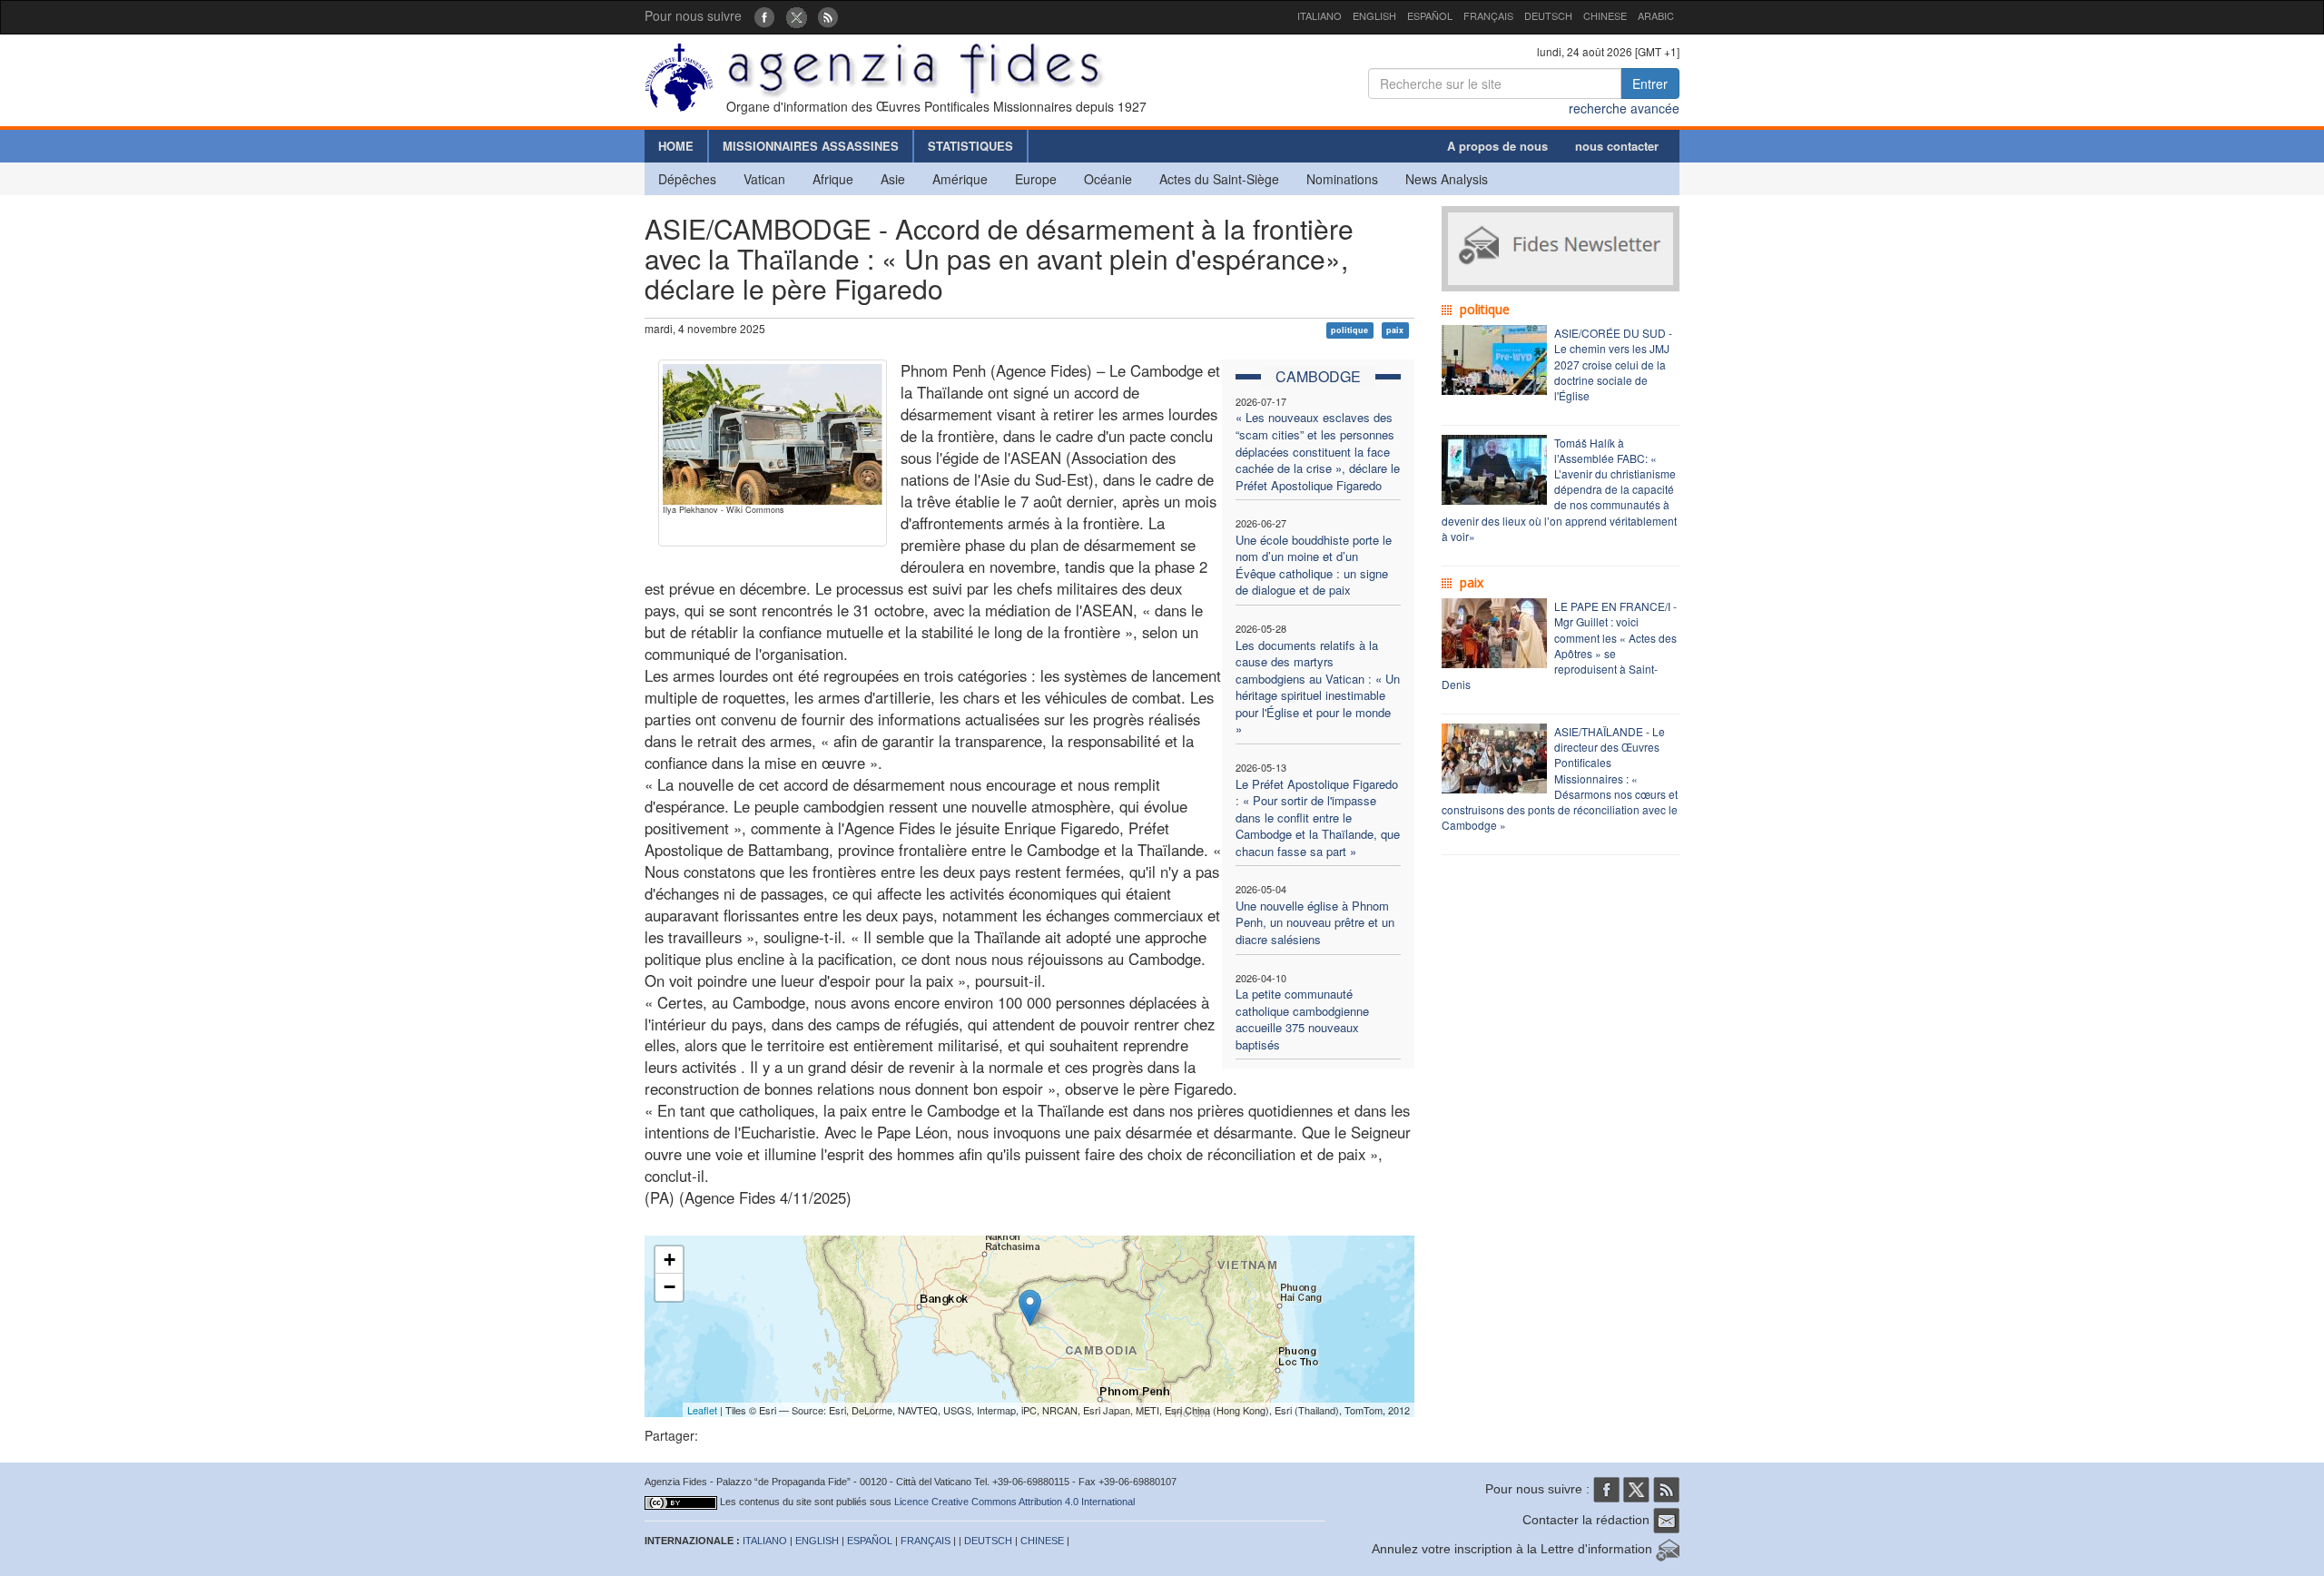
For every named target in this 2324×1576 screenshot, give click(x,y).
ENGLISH (1374, 15)
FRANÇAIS (1488, 15)
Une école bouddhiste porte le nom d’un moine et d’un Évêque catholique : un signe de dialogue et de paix (1314, 565)
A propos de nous (1497, 146)
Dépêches (687, 179)
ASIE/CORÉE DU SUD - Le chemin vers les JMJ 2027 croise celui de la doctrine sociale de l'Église (1613, 364)
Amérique (960, 179)
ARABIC (1656, 15)
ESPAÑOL (1430, 15)
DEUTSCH (1548, 15)
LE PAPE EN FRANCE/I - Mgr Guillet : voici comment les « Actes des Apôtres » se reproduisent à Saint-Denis (1559, 645)
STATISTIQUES (970, 146)
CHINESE (1605, 15)
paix (1395, 330)
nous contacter (1617, 146)
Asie (893, 179)
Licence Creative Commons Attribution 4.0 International (1014, 1502)
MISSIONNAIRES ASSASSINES (811, 146)
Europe (1036, 179)
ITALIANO (1320, 15)
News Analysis (1447, 179)
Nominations (1342, 179)
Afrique (833, 179)
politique (1349, 330)
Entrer (1650, 84)
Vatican (764, 179)
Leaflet (702, 1410)
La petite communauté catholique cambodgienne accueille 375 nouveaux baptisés (1302, 1019)
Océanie (1108, 179)
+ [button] (670, 1260)
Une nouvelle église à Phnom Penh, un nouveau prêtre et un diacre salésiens (1315, 922)
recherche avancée (1624, 108)
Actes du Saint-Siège (1219, 179)
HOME (676, 146)
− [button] (670, 1287)
